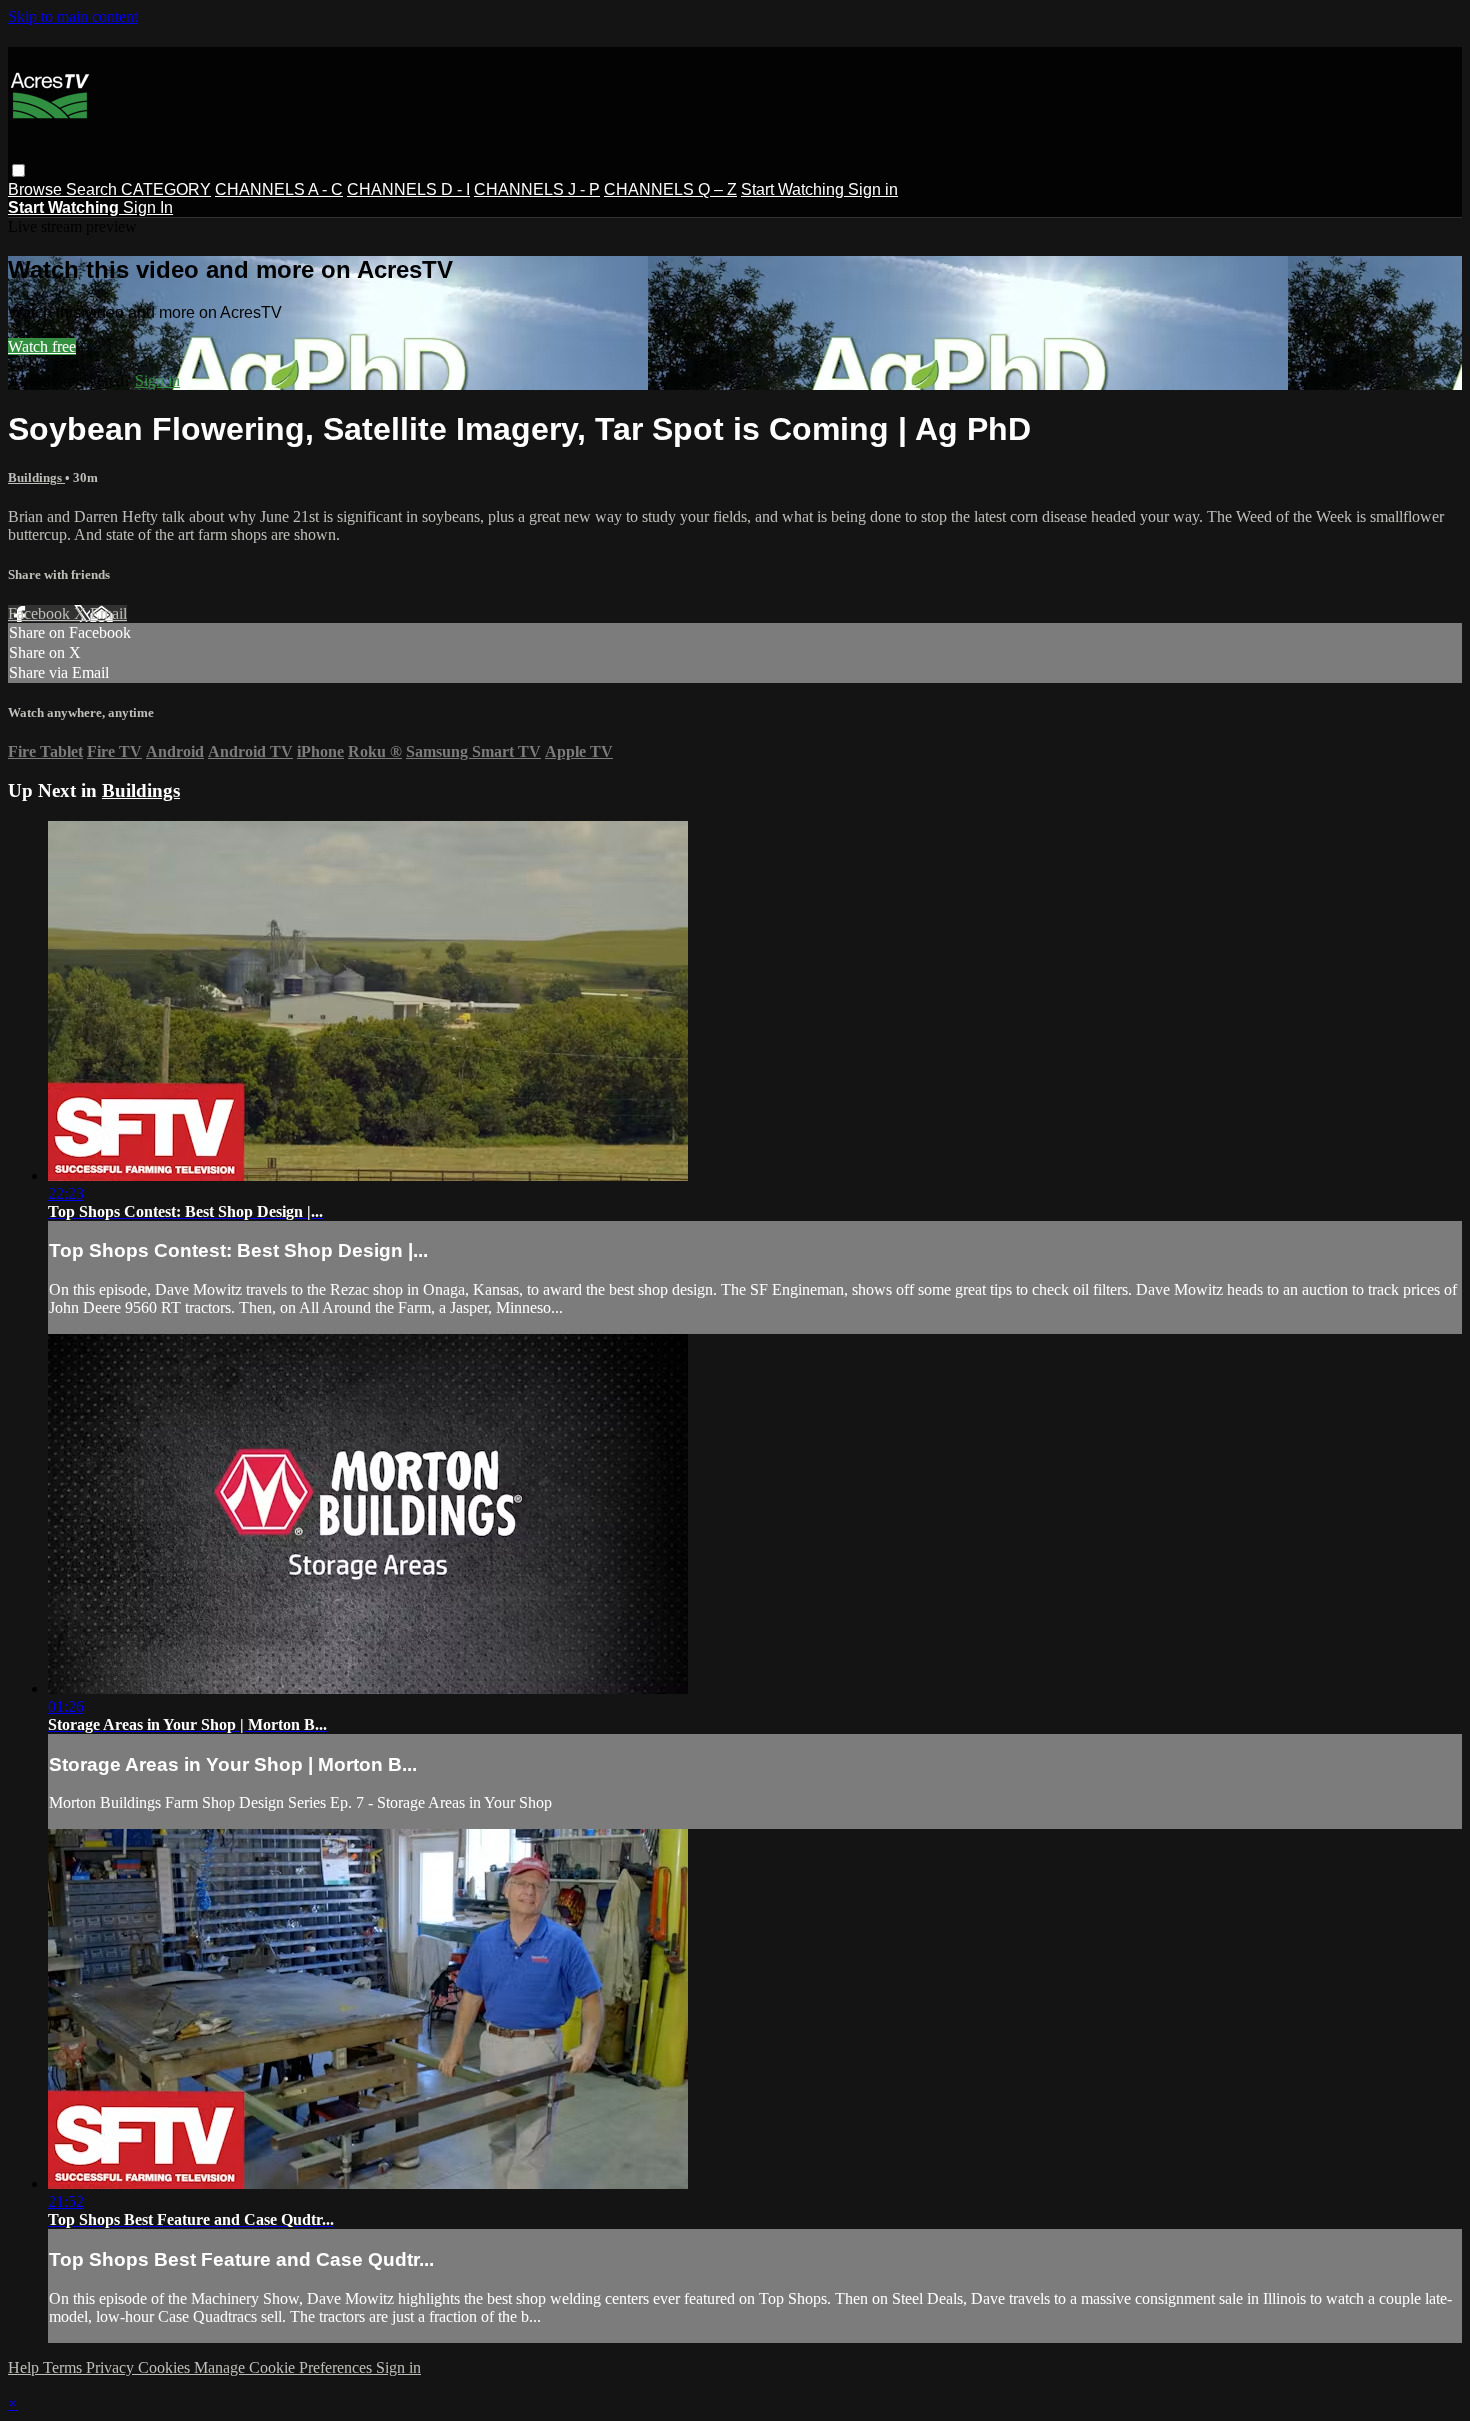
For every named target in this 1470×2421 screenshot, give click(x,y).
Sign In (148, 207)
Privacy (112, 2367)
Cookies (166, 2367)
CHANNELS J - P (537, 189)
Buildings (36, 477)
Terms (64, 2367)
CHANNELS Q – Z (670, 189)
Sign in (873, 189)
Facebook (41, 613)
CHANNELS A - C (279, 189)
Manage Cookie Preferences (285, 2367)
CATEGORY (166, 189)
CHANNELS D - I (408, 189)
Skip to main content (73, 16)
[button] (18, 170)
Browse (37, 189)
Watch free (42, 346)
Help (25, 2367)
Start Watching (794, 189)
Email (108, 613)
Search (93, 189)
